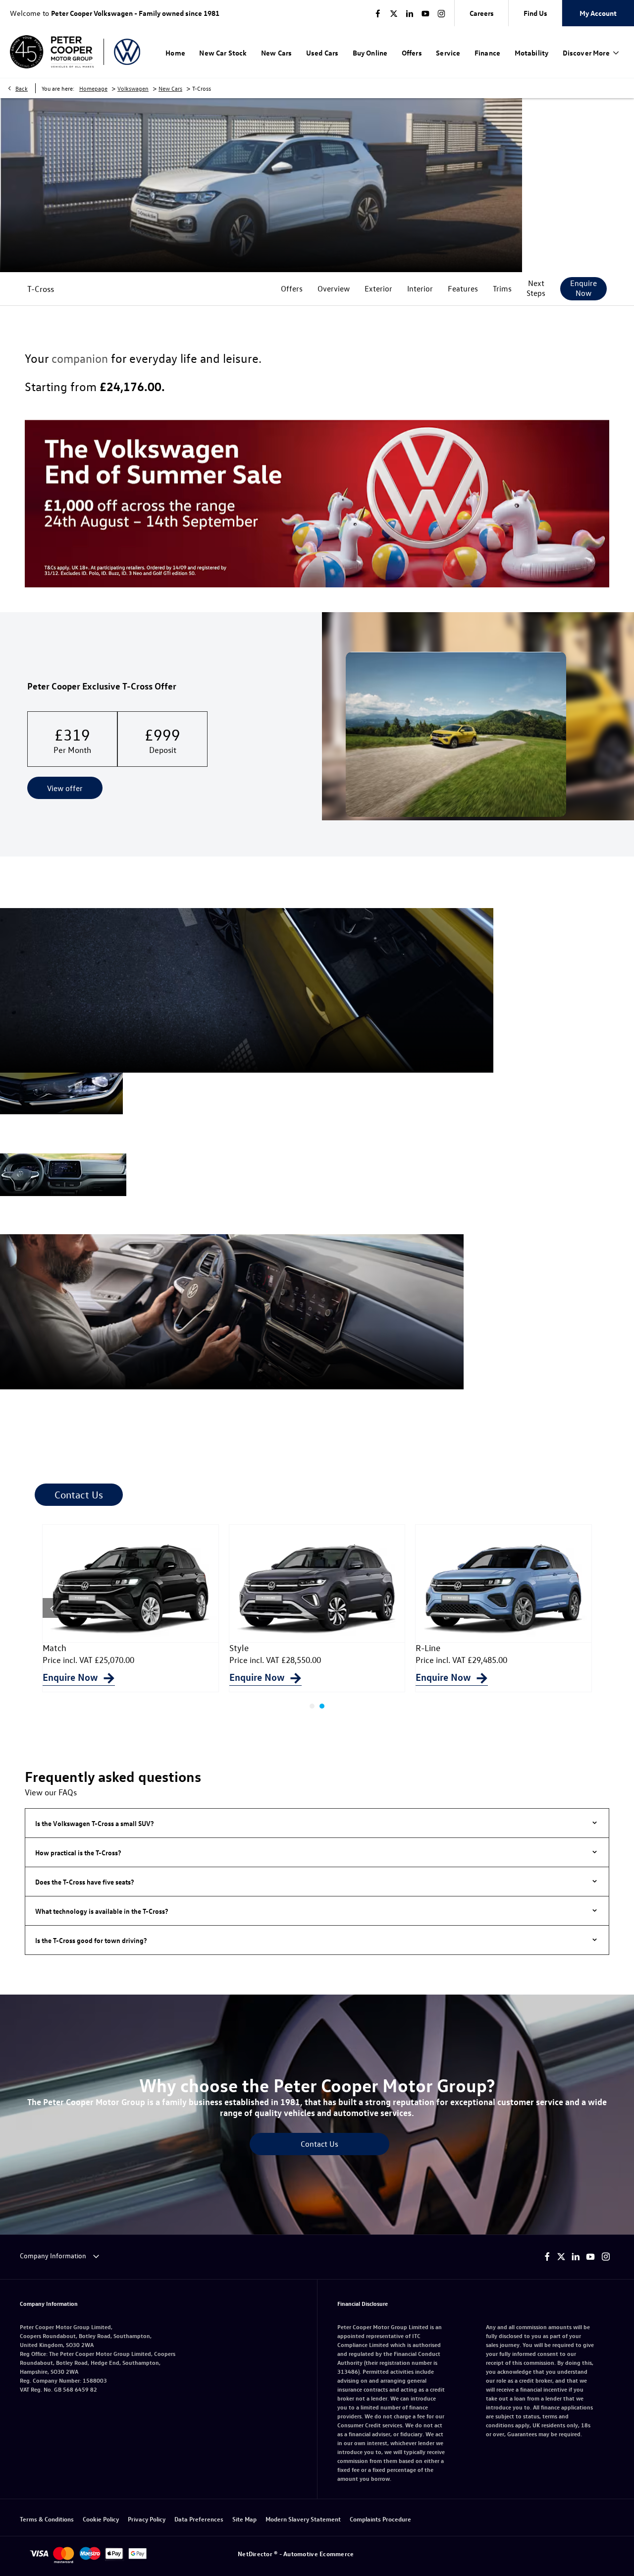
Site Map (244, 2519)
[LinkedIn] (410, 13)
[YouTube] (425, 13)
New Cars (170, 88)
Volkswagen (133, 88)
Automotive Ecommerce (318, 2553)
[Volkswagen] (127, 52)
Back (22, 88)
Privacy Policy (147, 2519)
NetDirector (256, 2553)
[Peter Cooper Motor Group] (52, 52)
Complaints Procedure (380, 2519)
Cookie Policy (101, 2519)
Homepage (93, 88)
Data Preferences (199, 2519)
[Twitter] (394, 13)
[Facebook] (378, 13)
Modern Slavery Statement (303, 2519)
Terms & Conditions (47, 2519)
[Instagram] (441, 13)
